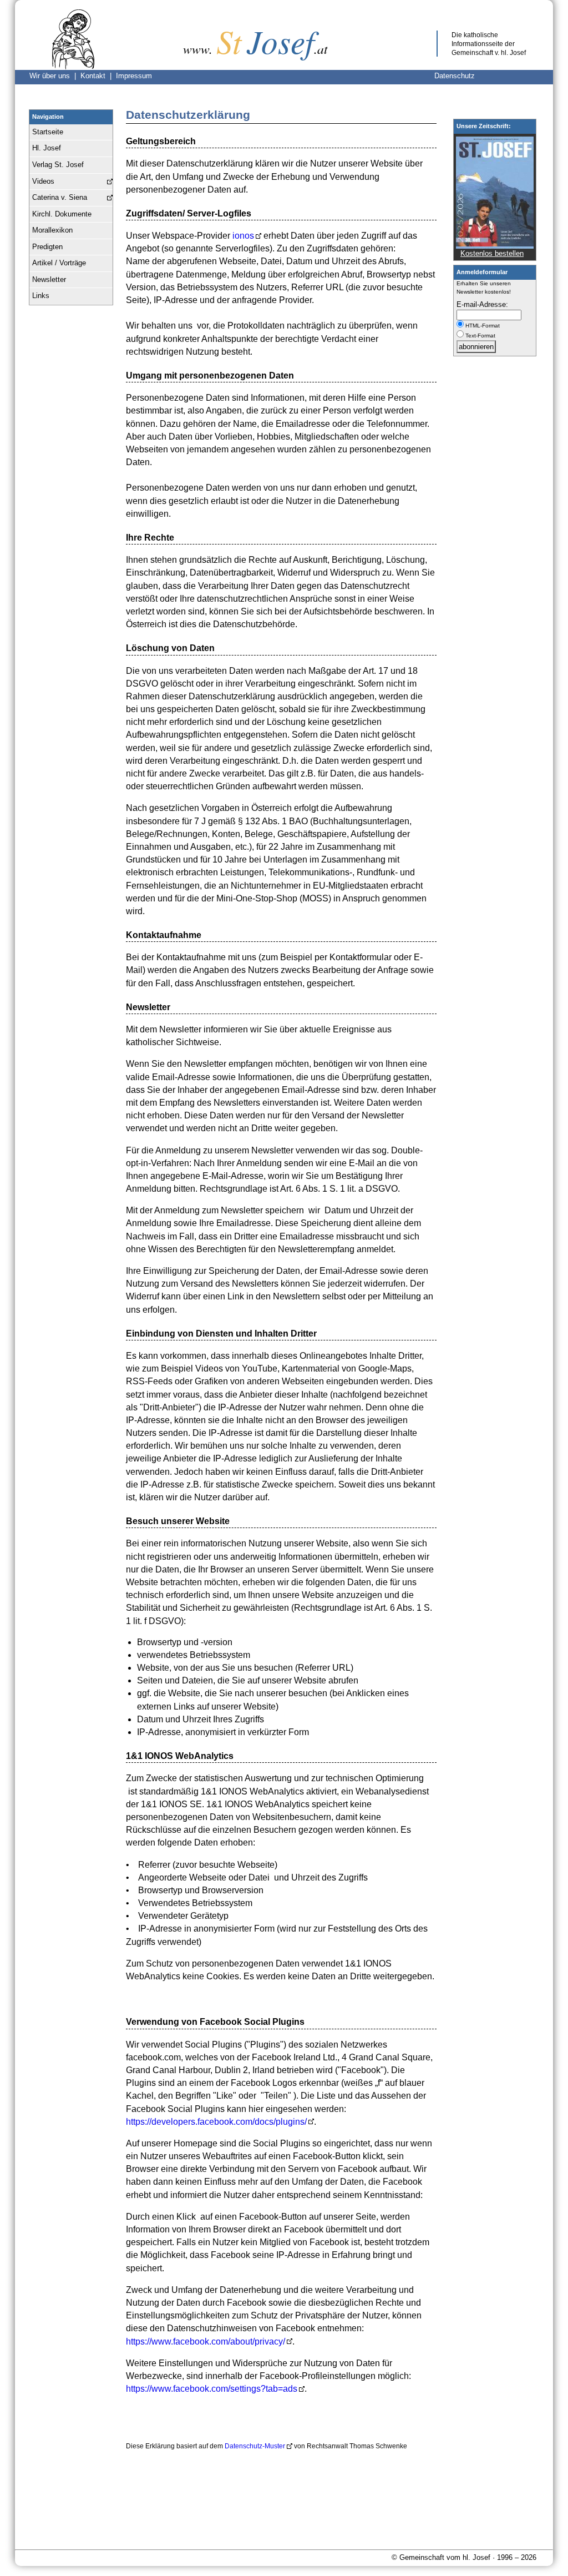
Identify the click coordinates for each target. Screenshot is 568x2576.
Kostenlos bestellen (492, 253)
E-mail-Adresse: (482, 304)
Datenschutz (455, 76)
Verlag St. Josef (58, 165)
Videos (43, 181)
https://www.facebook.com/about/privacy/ (206, 2341)
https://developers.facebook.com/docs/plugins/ (216, 2122)
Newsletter (49, 279)
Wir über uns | (55, 76)
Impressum (134, 76)
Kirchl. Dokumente (62, 214)
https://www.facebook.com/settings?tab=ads (212, 2389)
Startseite (48, 132)
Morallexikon (52, 230)
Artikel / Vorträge (59, 263)
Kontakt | (98, 76)
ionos (243, 236)
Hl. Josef (47, 148)
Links (41, 296)
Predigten (47, 247)
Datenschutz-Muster (255, 2446)
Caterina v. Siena (60, 197)
